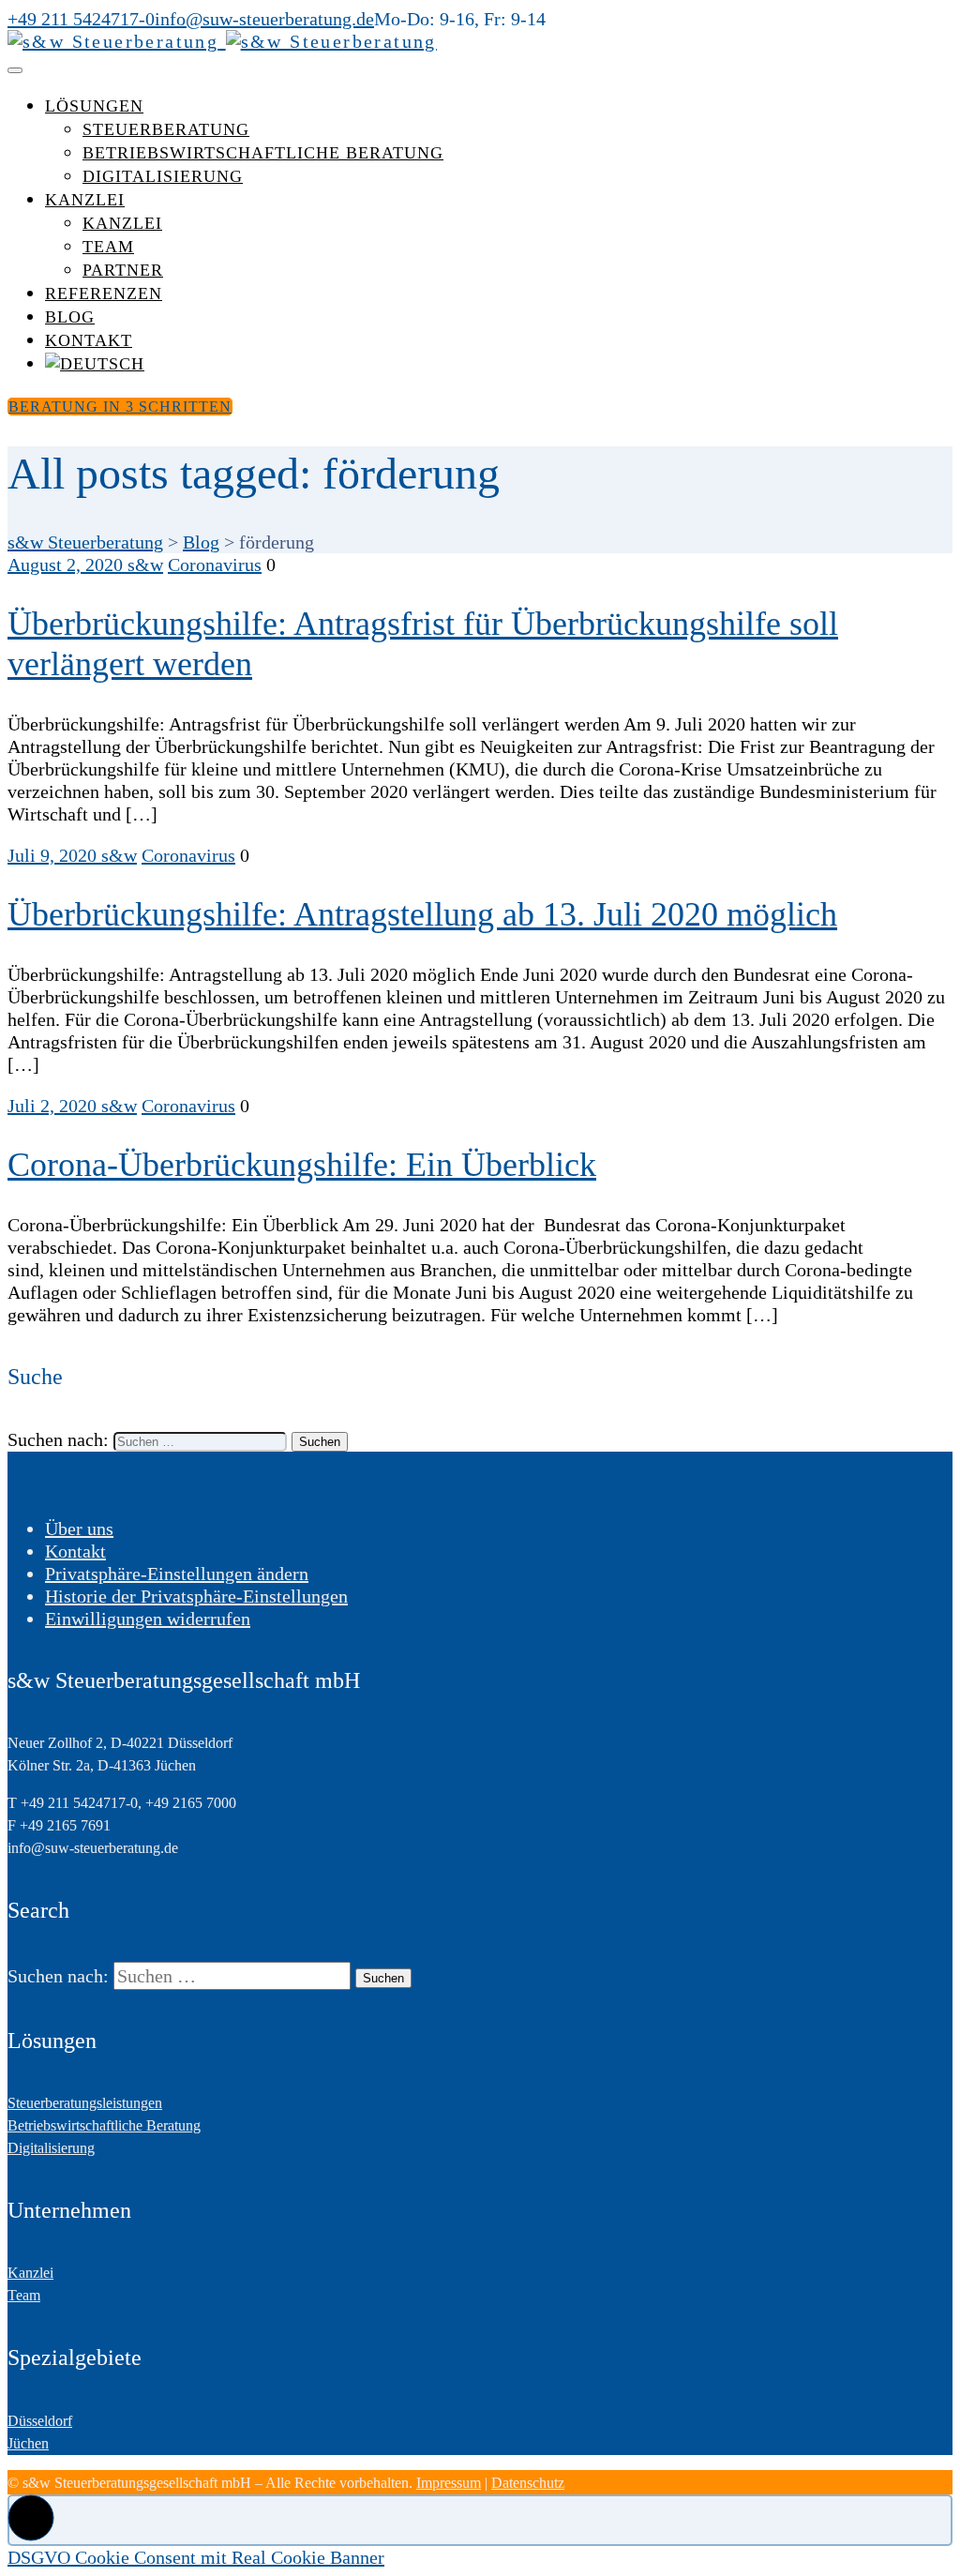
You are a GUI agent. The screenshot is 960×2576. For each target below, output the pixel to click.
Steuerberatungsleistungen (85, 2103)
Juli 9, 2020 (54, 855)
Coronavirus (215, 565)
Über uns (79, 1529)
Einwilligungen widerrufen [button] (148, 1619)
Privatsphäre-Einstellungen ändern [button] (177, 1574)
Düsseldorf (40, 2421)
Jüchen (28, 2443)
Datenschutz (528, 2483)
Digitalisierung (163, 176)
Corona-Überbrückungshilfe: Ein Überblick (302, 1165)
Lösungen (94, 106)
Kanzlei (85, 200)
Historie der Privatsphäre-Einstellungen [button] (196, 1596)
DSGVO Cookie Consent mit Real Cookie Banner (196, 2557)
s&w (145, 565)
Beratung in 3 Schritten (120, 407)
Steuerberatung (166, 129)
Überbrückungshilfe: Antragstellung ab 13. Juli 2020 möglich (422, 914)
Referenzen (104, 294)
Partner (123, 270)
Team (108, 247)
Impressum (449, 2483)
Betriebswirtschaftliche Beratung (263, 153)
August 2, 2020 (67, 565)
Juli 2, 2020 (54, 1106)
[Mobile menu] (15, 70)
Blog (70, 317)
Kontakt (89, 340)
